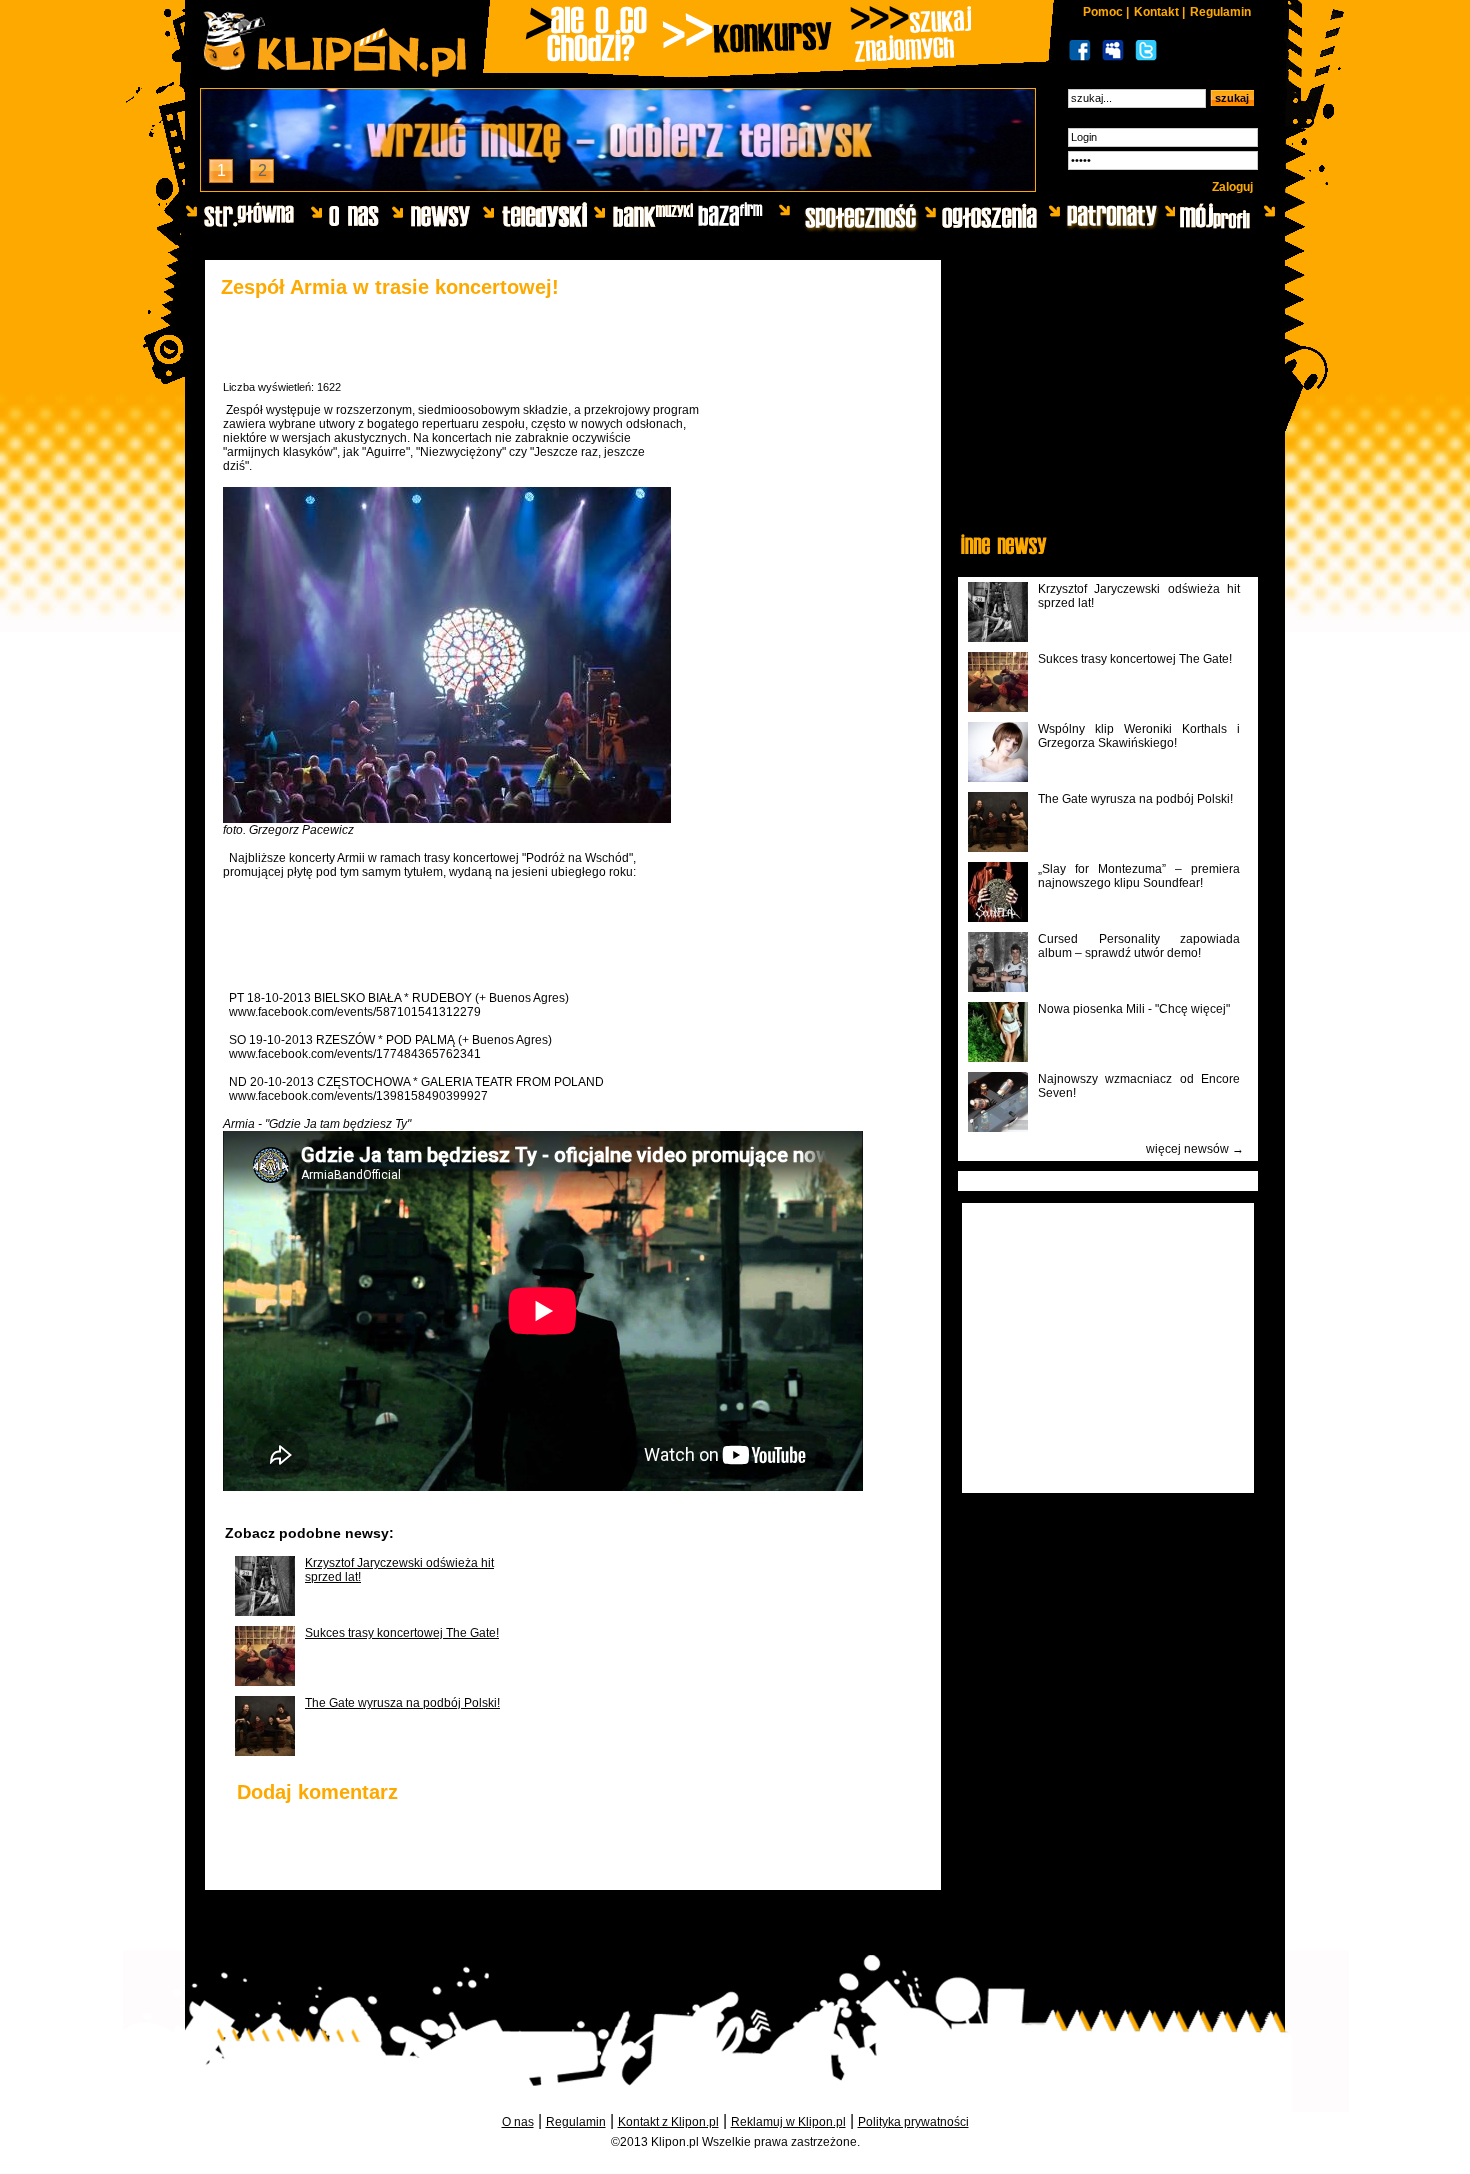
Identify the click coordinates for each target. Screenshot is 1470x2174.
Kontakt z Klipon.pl (668, 2122)
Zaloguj (1232, 187)
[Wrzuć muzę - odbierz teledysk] (618, 185)
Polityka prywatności (913, 2122)
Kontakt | (1159, 12)
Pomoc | (1106, 12)
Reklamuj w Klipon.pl (788, 2122)
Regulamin (1220, 12)
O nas (518, 2122)
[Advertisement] (457, 928)
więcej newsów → (1195, 1149)
